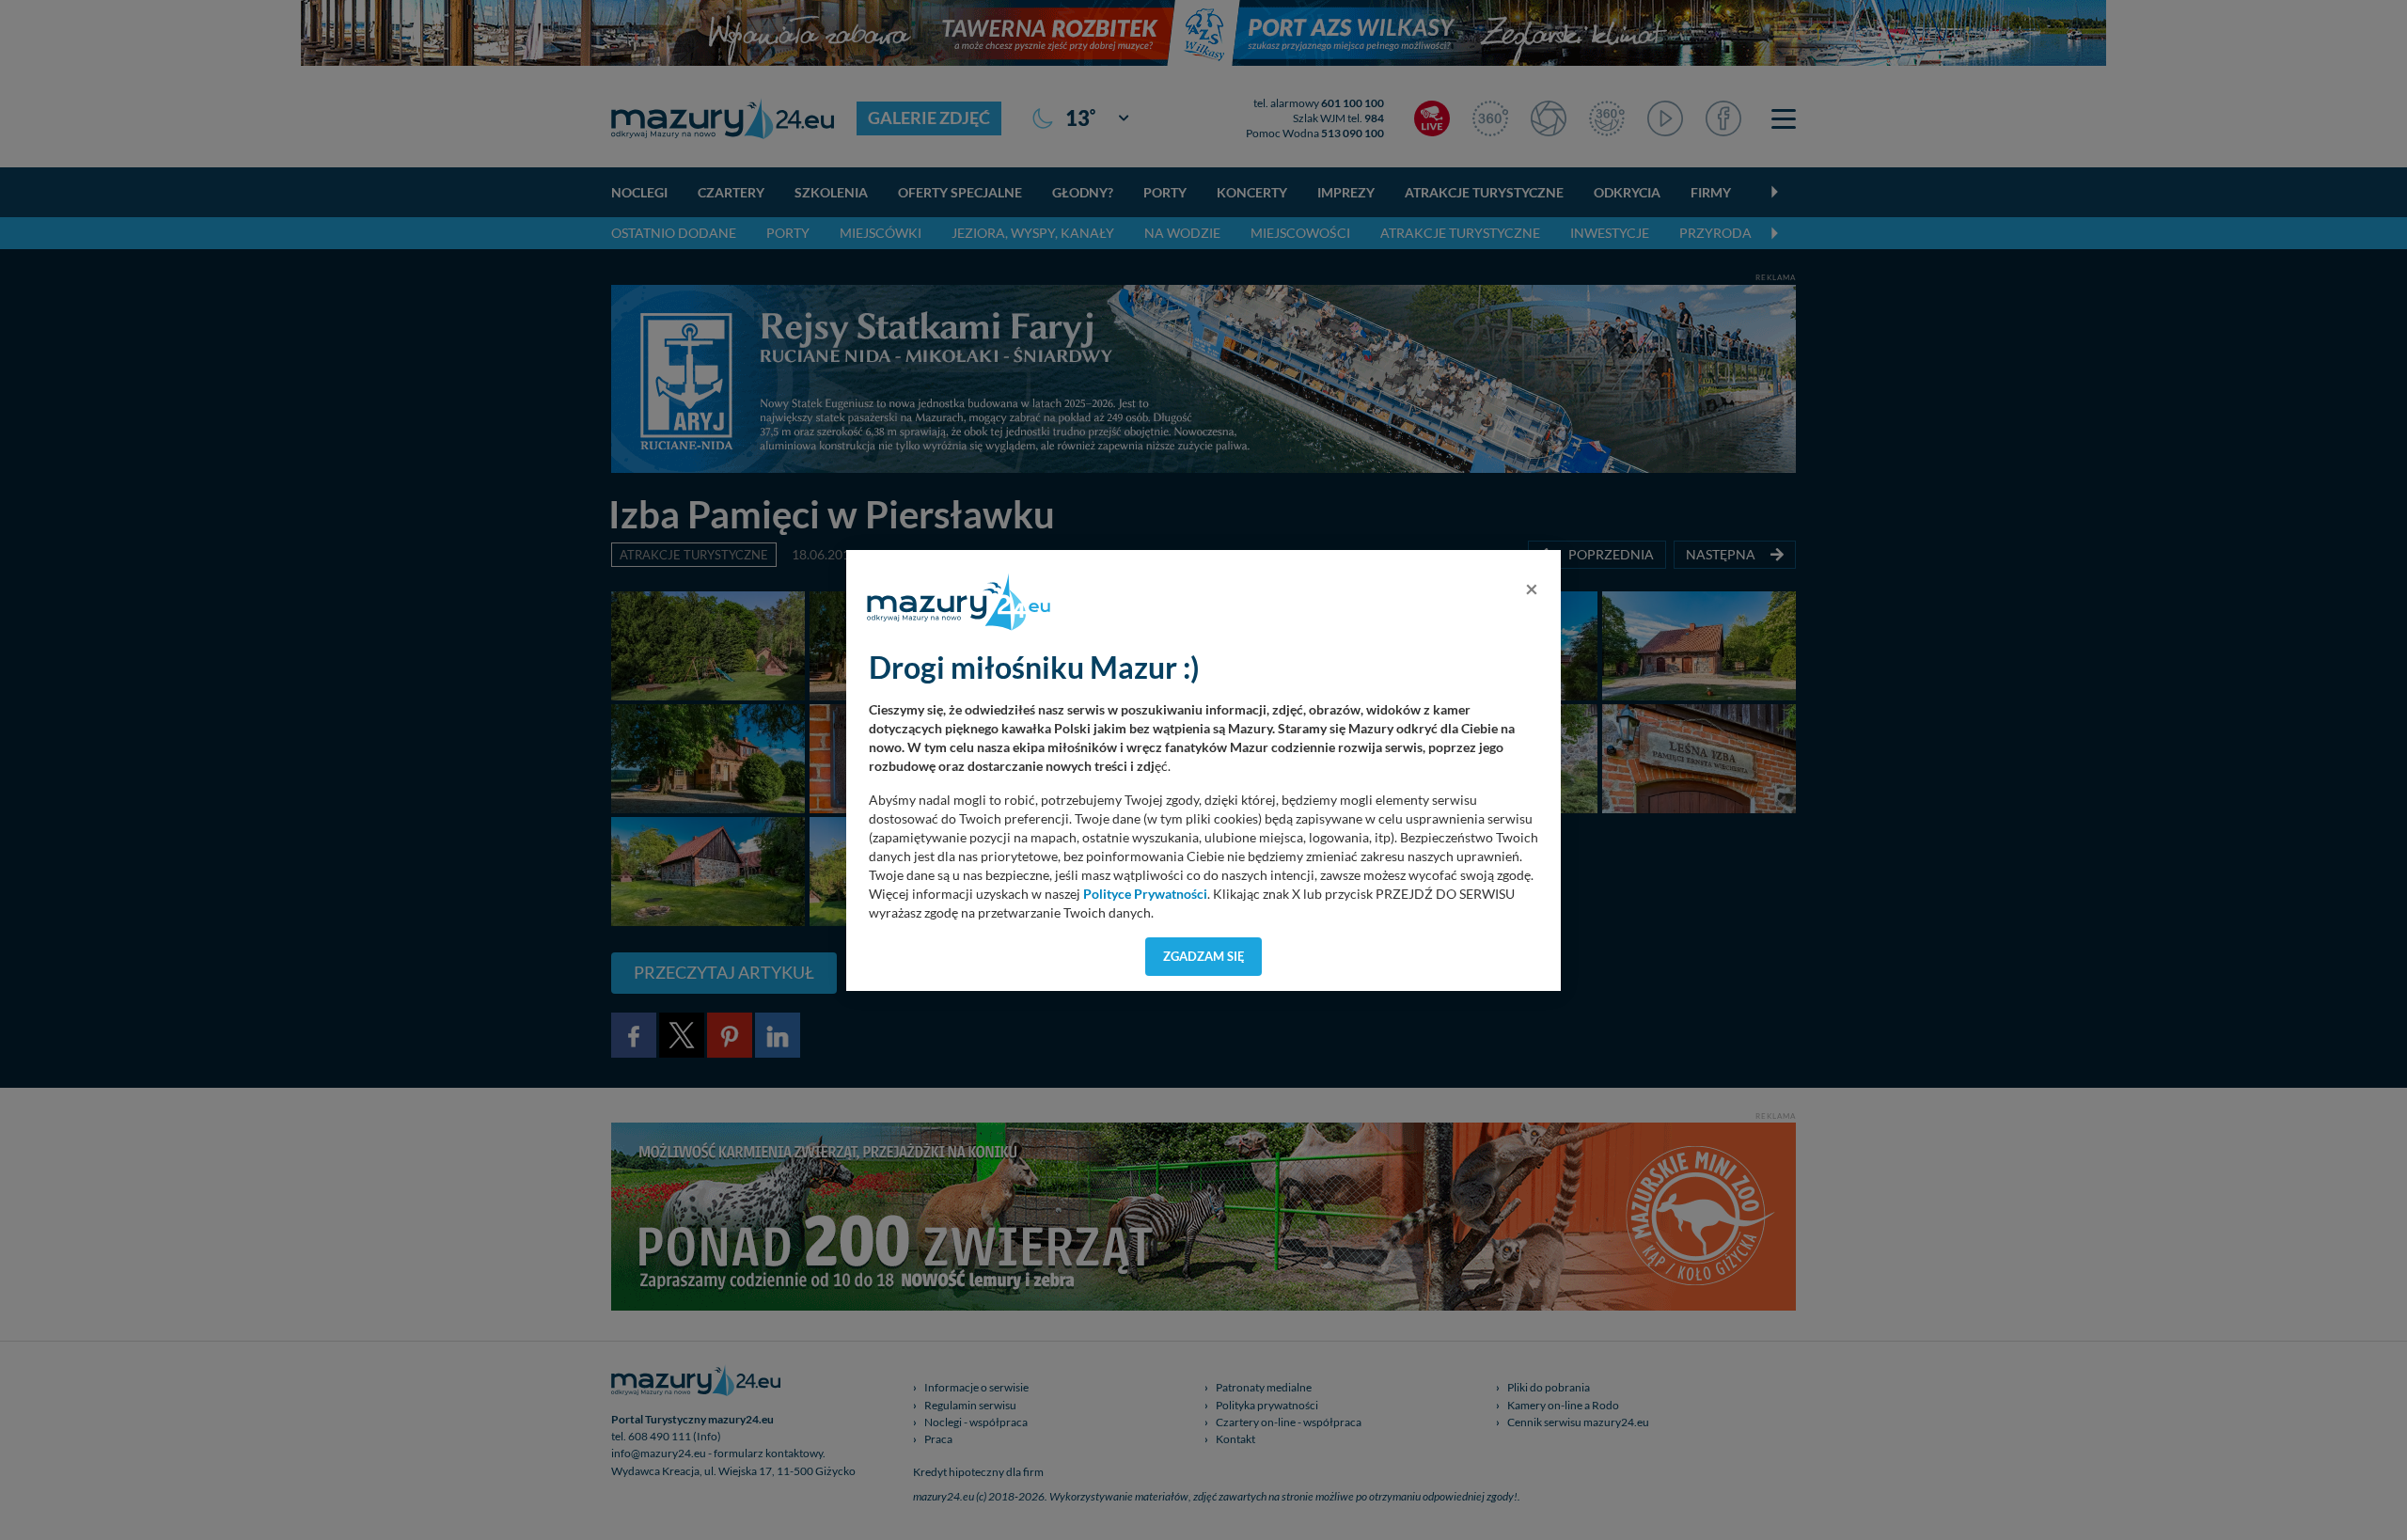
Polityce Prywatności (1145, 894)
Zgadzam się (1204, 956)
